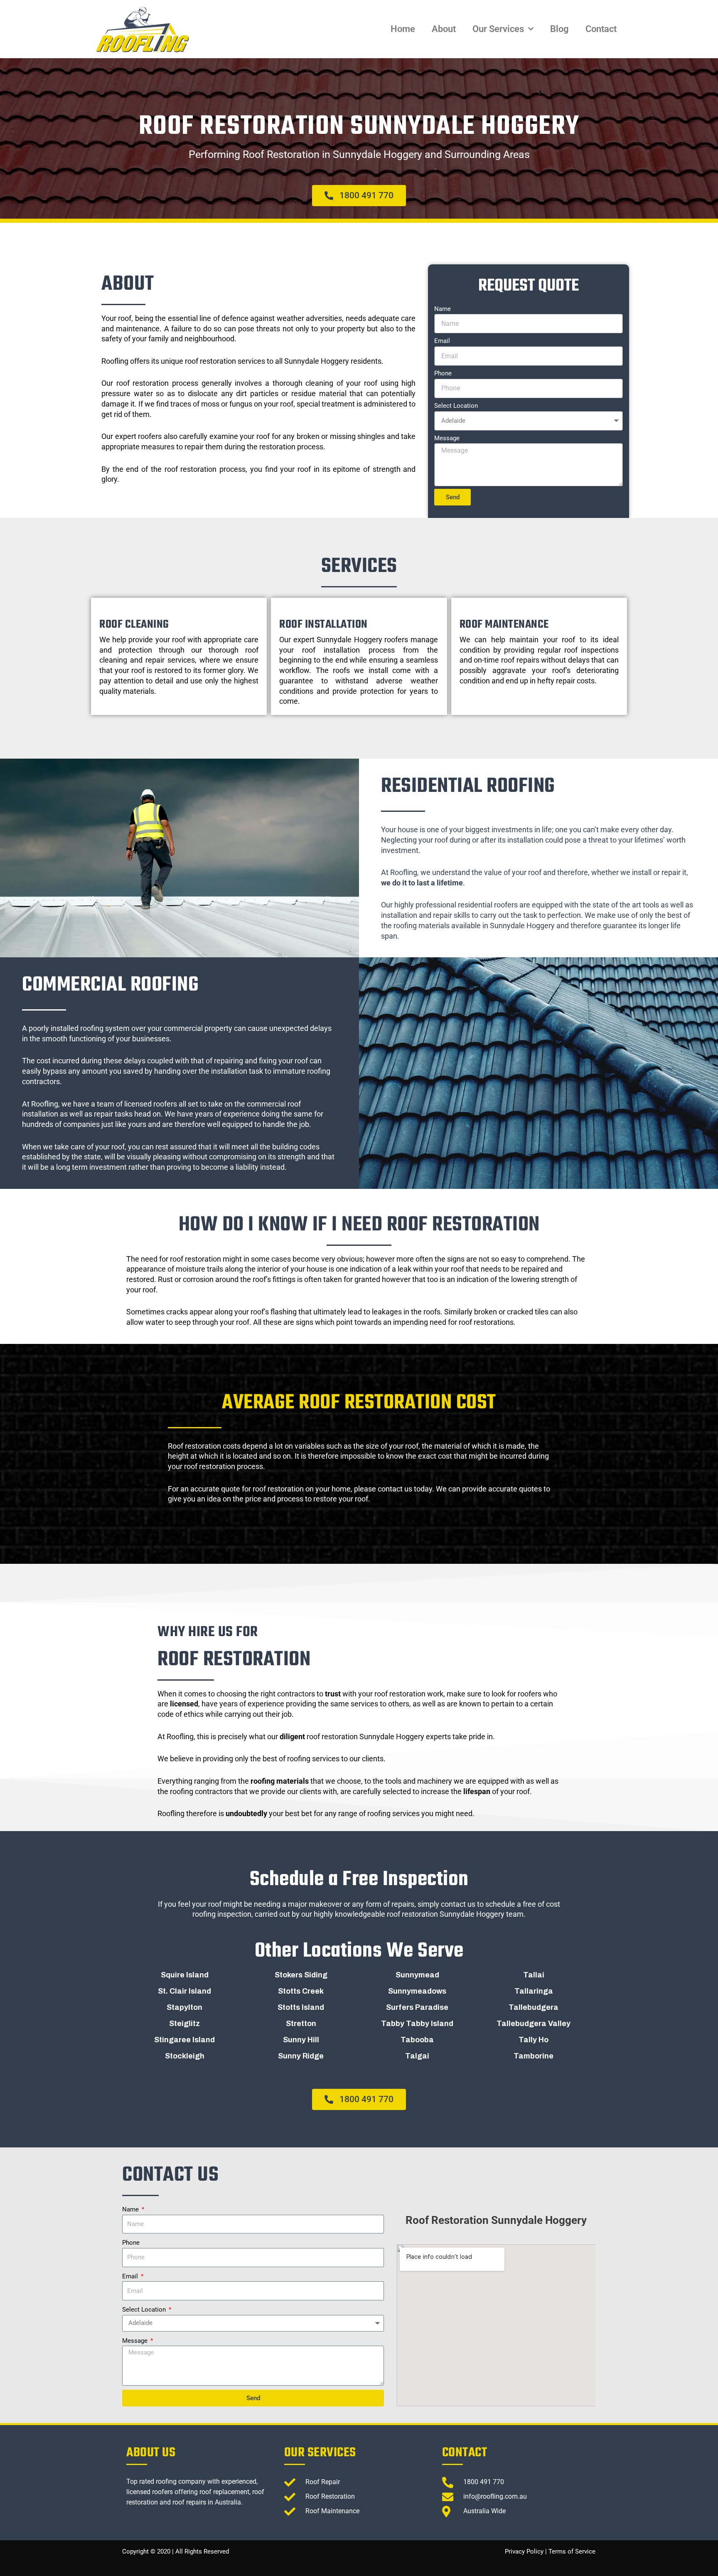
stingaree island (184, 2040)
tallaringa (534, 1991)
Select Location (456, 406)
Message (447, 438)
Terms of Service (572, 2551)
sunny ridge (301, 2056)
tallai (534, 1975)
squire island (185, 1975)
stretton (301, 2024)
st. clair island (184, 1991)
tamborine (534, 2056)
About (444, 29)
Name (443, 309)
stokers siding (301, 1975)
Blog (559, 29)
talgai (417, 2056)
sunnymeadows (417, 1991)
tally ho (534, 2040)
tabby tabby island (417, 2024)
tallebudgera (534, 2007)
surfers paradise (417, 2007)
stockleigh (185, 2056)
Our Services (498, 29)
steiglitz (184, 2024)
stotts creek (301, 1991)
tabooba (417, 2040)
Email (442, 341)
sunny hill (301, 2040)
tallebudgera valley (534, 2024)
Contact (601, 29)
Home (403, 29)
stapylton (184, 2007)
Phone (443, 373)
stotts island (301, 2007)
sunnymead (417, 1975)
